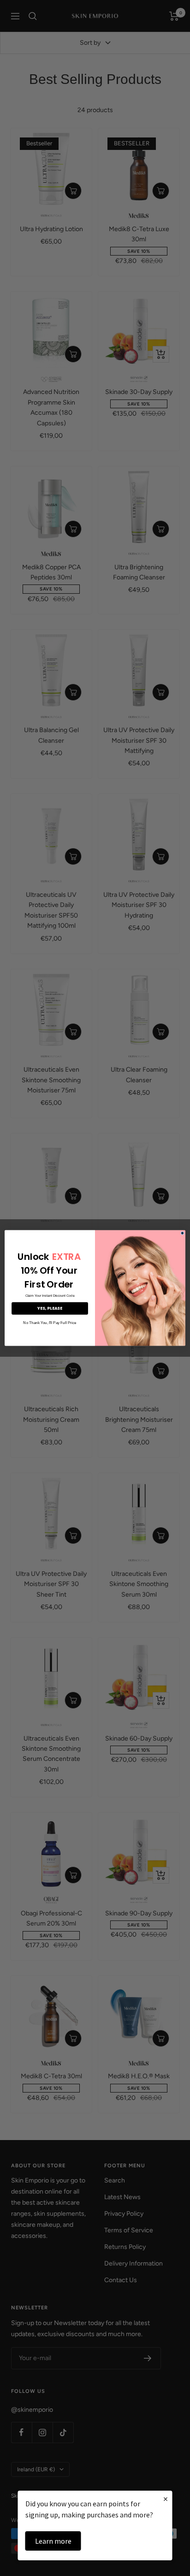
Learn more (53, 2541)
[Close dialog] (182, 1233)
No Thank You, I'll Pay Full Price (50, 1323)
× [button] (166, 2499)
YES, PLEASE (50, 1309)
